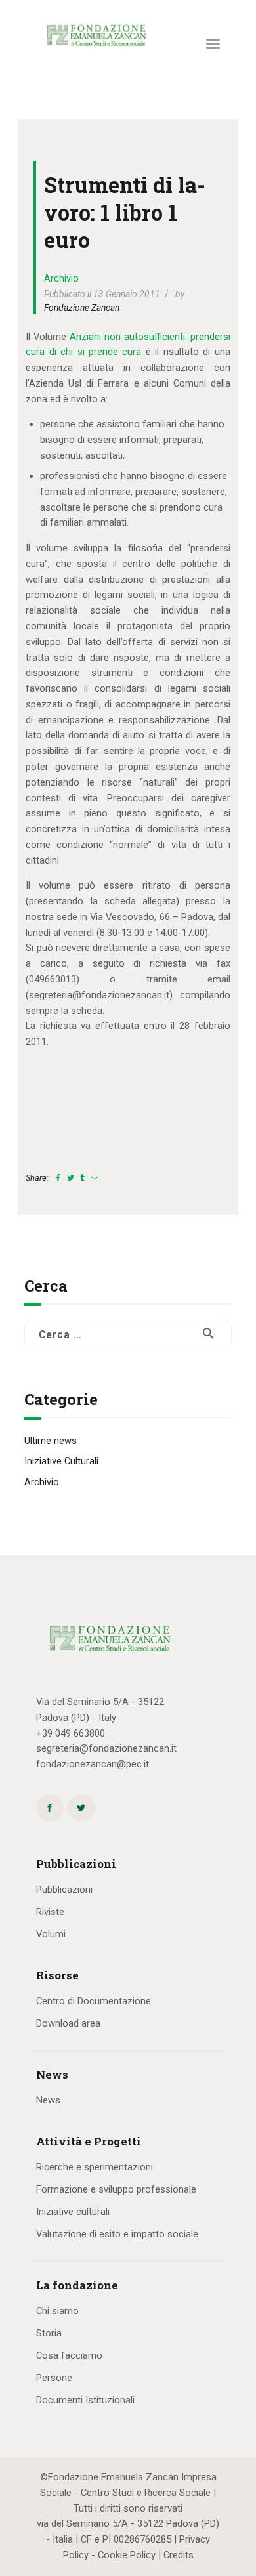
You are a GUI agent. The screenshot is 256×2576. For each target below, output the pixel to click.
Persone (54, 2378)
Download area (68, 2023)
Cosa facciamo (69, 2355)
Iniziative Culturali (61, 1461)
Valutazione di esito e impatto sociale (117, 2234)
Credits (179, 2555)
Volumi (51, 1934)
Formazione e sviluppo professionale (116, 2189)
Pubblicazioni (64, 1890)
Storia (49, 2333)
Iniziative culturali (73, 2212)
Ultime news (51, 1441)
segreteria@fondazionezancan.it (106, 1748)
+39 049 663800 (71, 1733)
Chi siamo (57, 2311)
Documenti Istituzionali (85, 2400)
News (48, 2100)
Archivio (61, 278)
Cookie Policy (127, 2555)
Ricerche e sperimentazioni (95, 2167)
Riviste (50, 1912)
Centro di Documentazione (94, 2001)
